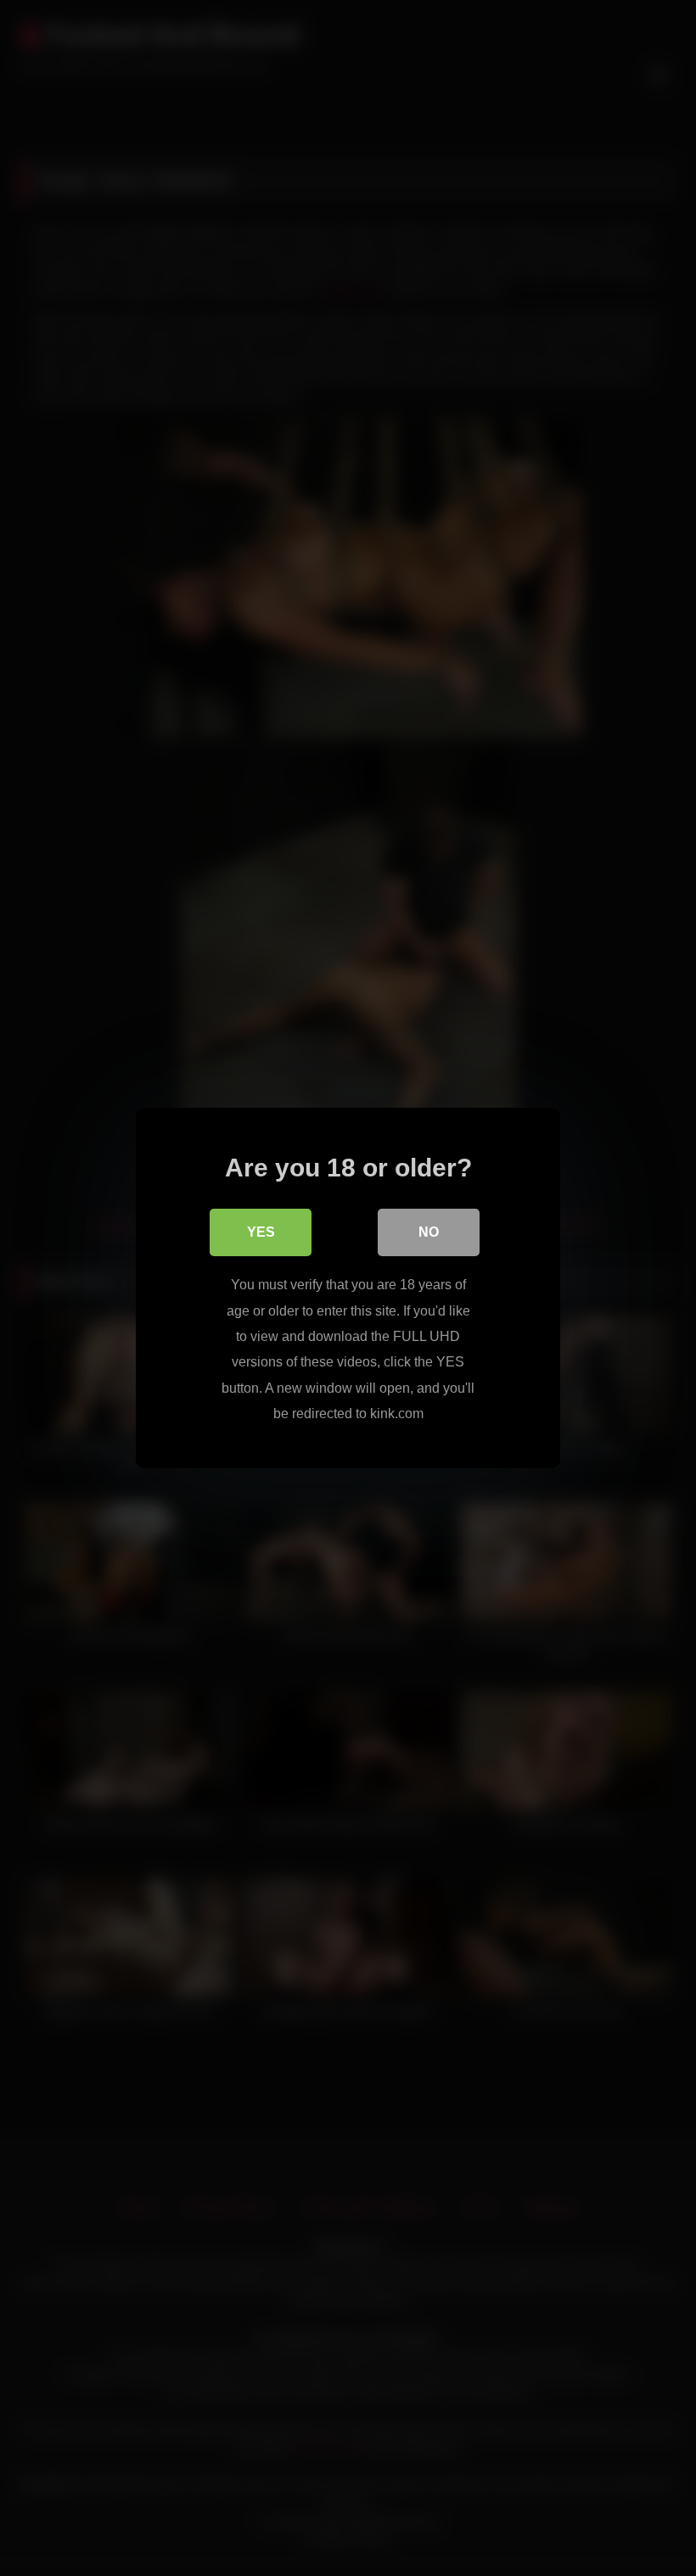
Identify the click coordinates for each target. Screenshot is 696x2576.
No (429, 1232)
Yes (261, 1232)
